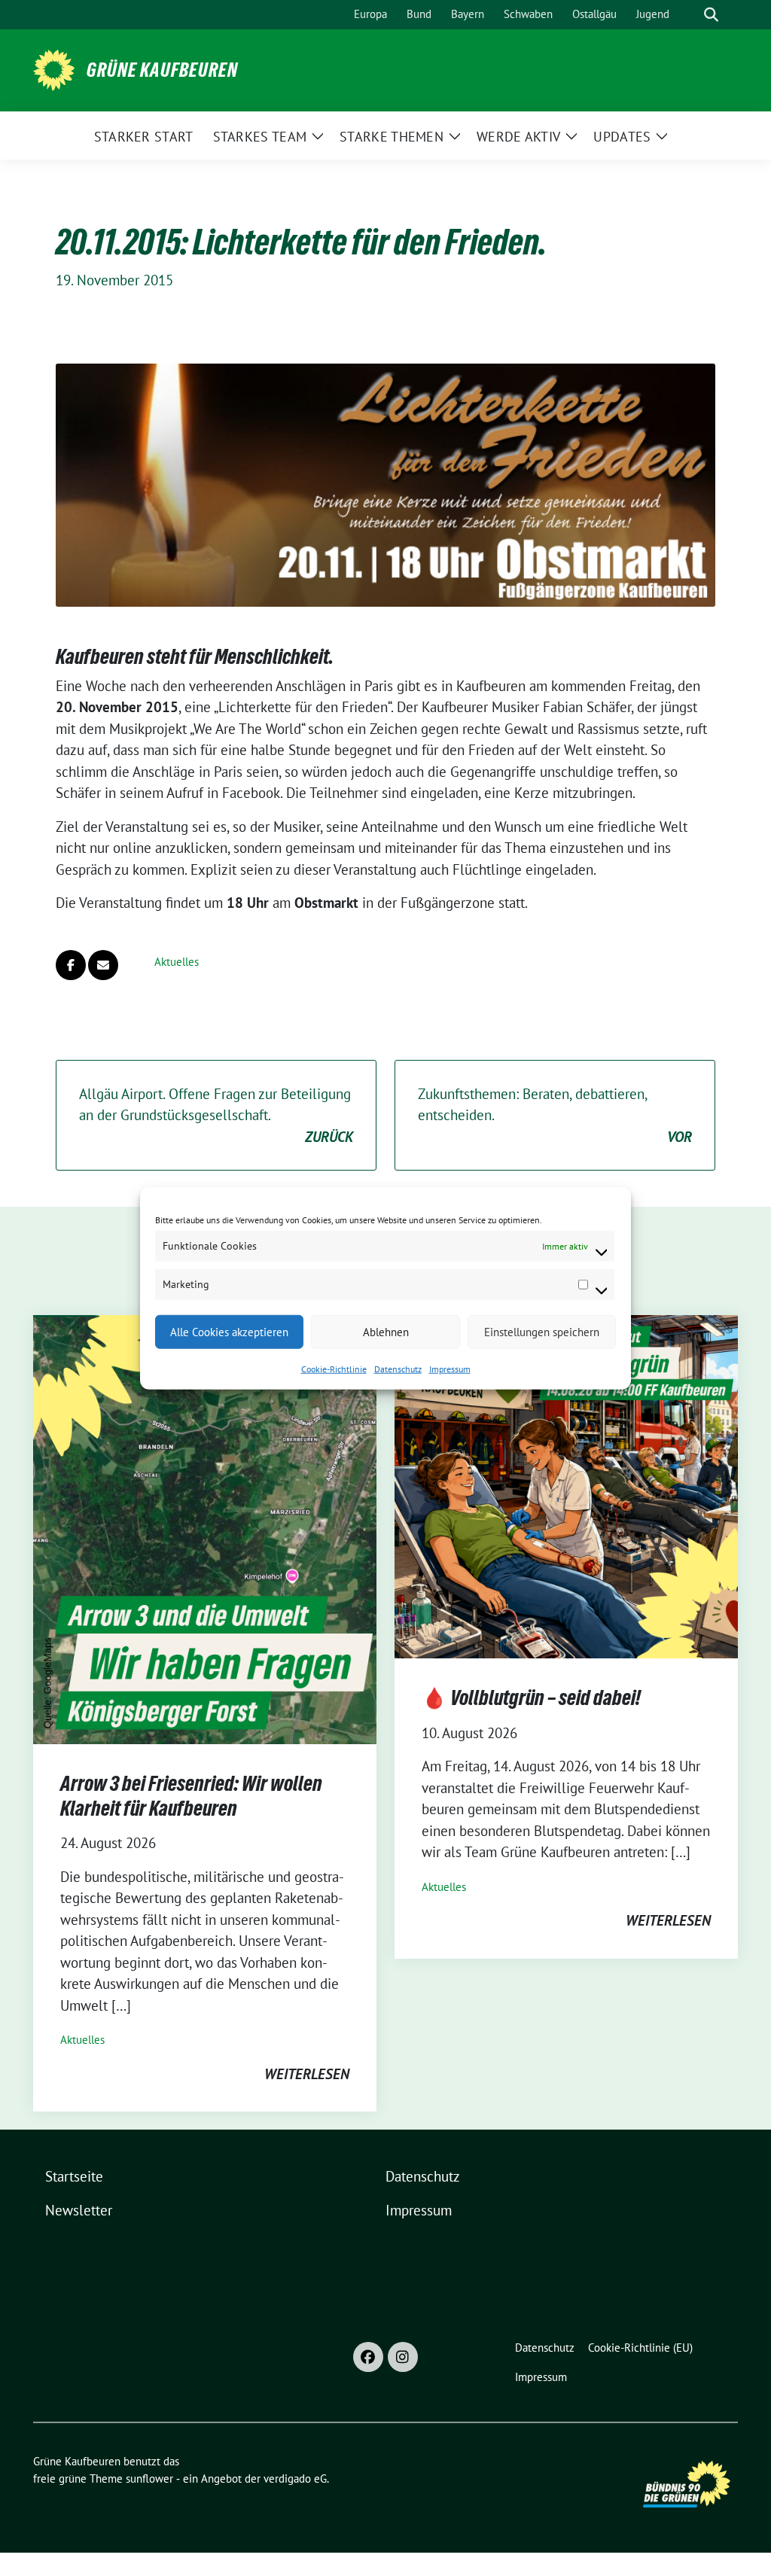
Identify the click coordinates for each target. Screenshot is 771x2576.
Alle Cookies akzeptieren (229, 1331)
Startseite (74, 2176)
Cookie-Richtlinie (334, 1369)
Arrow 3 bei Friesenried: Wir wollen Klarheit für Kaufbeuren (191, 1795)
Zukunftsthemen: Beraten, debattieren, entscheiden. (555, 1115)
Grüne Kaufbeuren (162, 70)
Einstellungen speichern (542, 1331)
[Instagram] (403, 2357)
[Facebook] (368, 2357)
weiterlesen (307, 2074)
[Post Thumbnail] (205, 1528)
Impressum (450, 1369)
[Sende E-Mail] (103, 965)
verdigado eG (295, 2479)
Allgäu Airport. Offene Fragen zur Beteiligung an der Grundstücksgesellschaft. (216, 1115)
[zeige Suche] (711, 15)
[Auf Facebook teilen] (71, 965)
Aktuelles (177, 962)
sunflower (149, 2479)
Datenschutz (398, 1369)
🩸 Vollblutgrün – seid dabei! (531, 1698)
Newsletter (79, 2210)
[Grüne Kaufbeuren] (54, 69)
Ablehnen (386, 1331)
